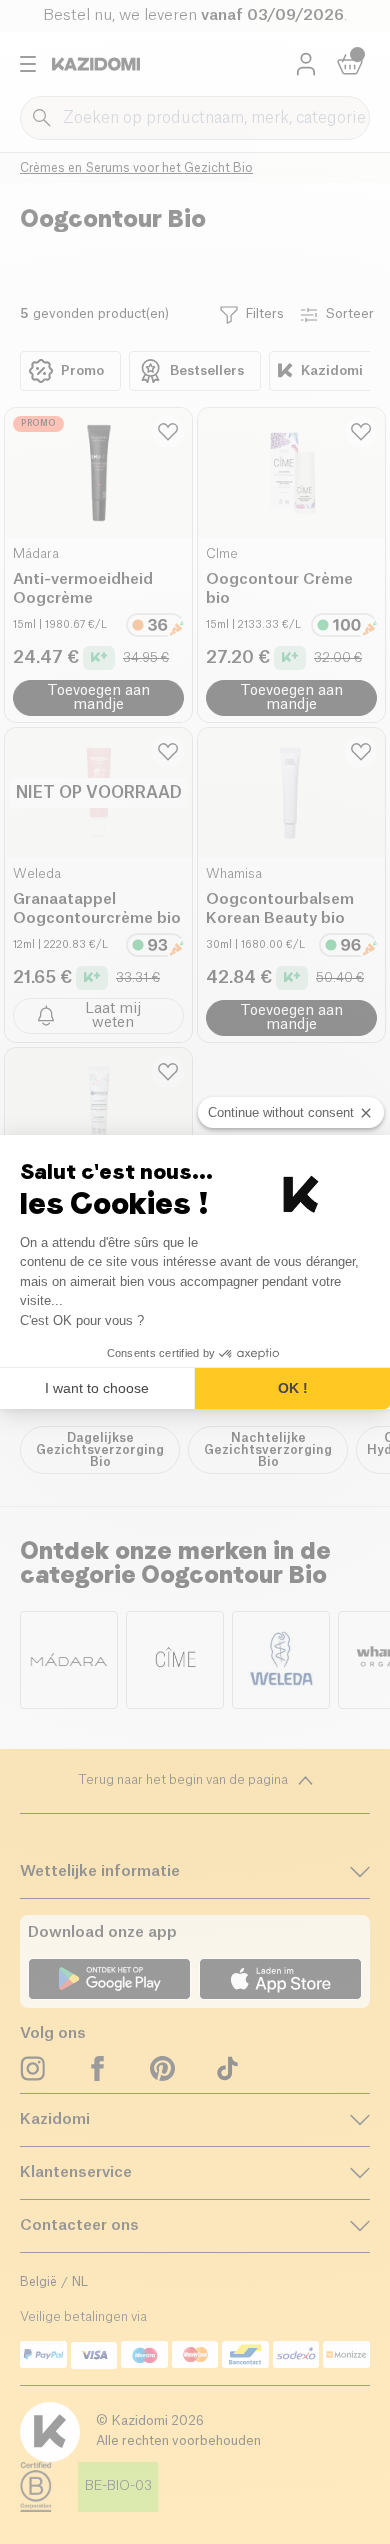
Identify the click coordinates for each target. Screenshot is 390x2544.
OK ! (293, 1388)
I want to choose (97, 1388)
